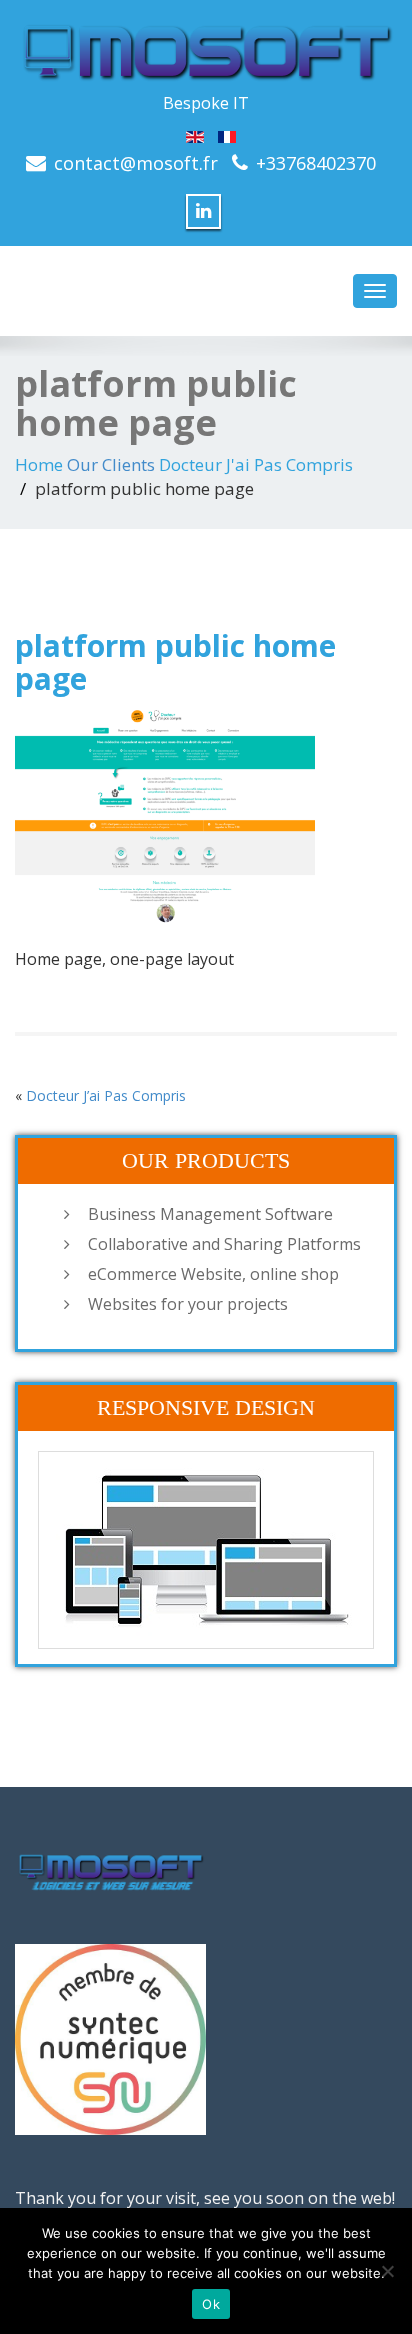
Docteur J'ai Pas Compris (256, 464)
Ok (211, 2304)
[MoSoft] (206, 50)
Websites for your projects (188, 1304)
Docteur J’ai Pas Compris (106, 1095)
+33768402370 (316, 163)
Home (39, 464)
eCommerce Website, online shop (213, 1274)
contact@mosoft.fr (136, 163)
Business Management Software (210, 1214)
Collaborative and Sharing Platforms (224, 1244)
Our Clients (111, 464)
